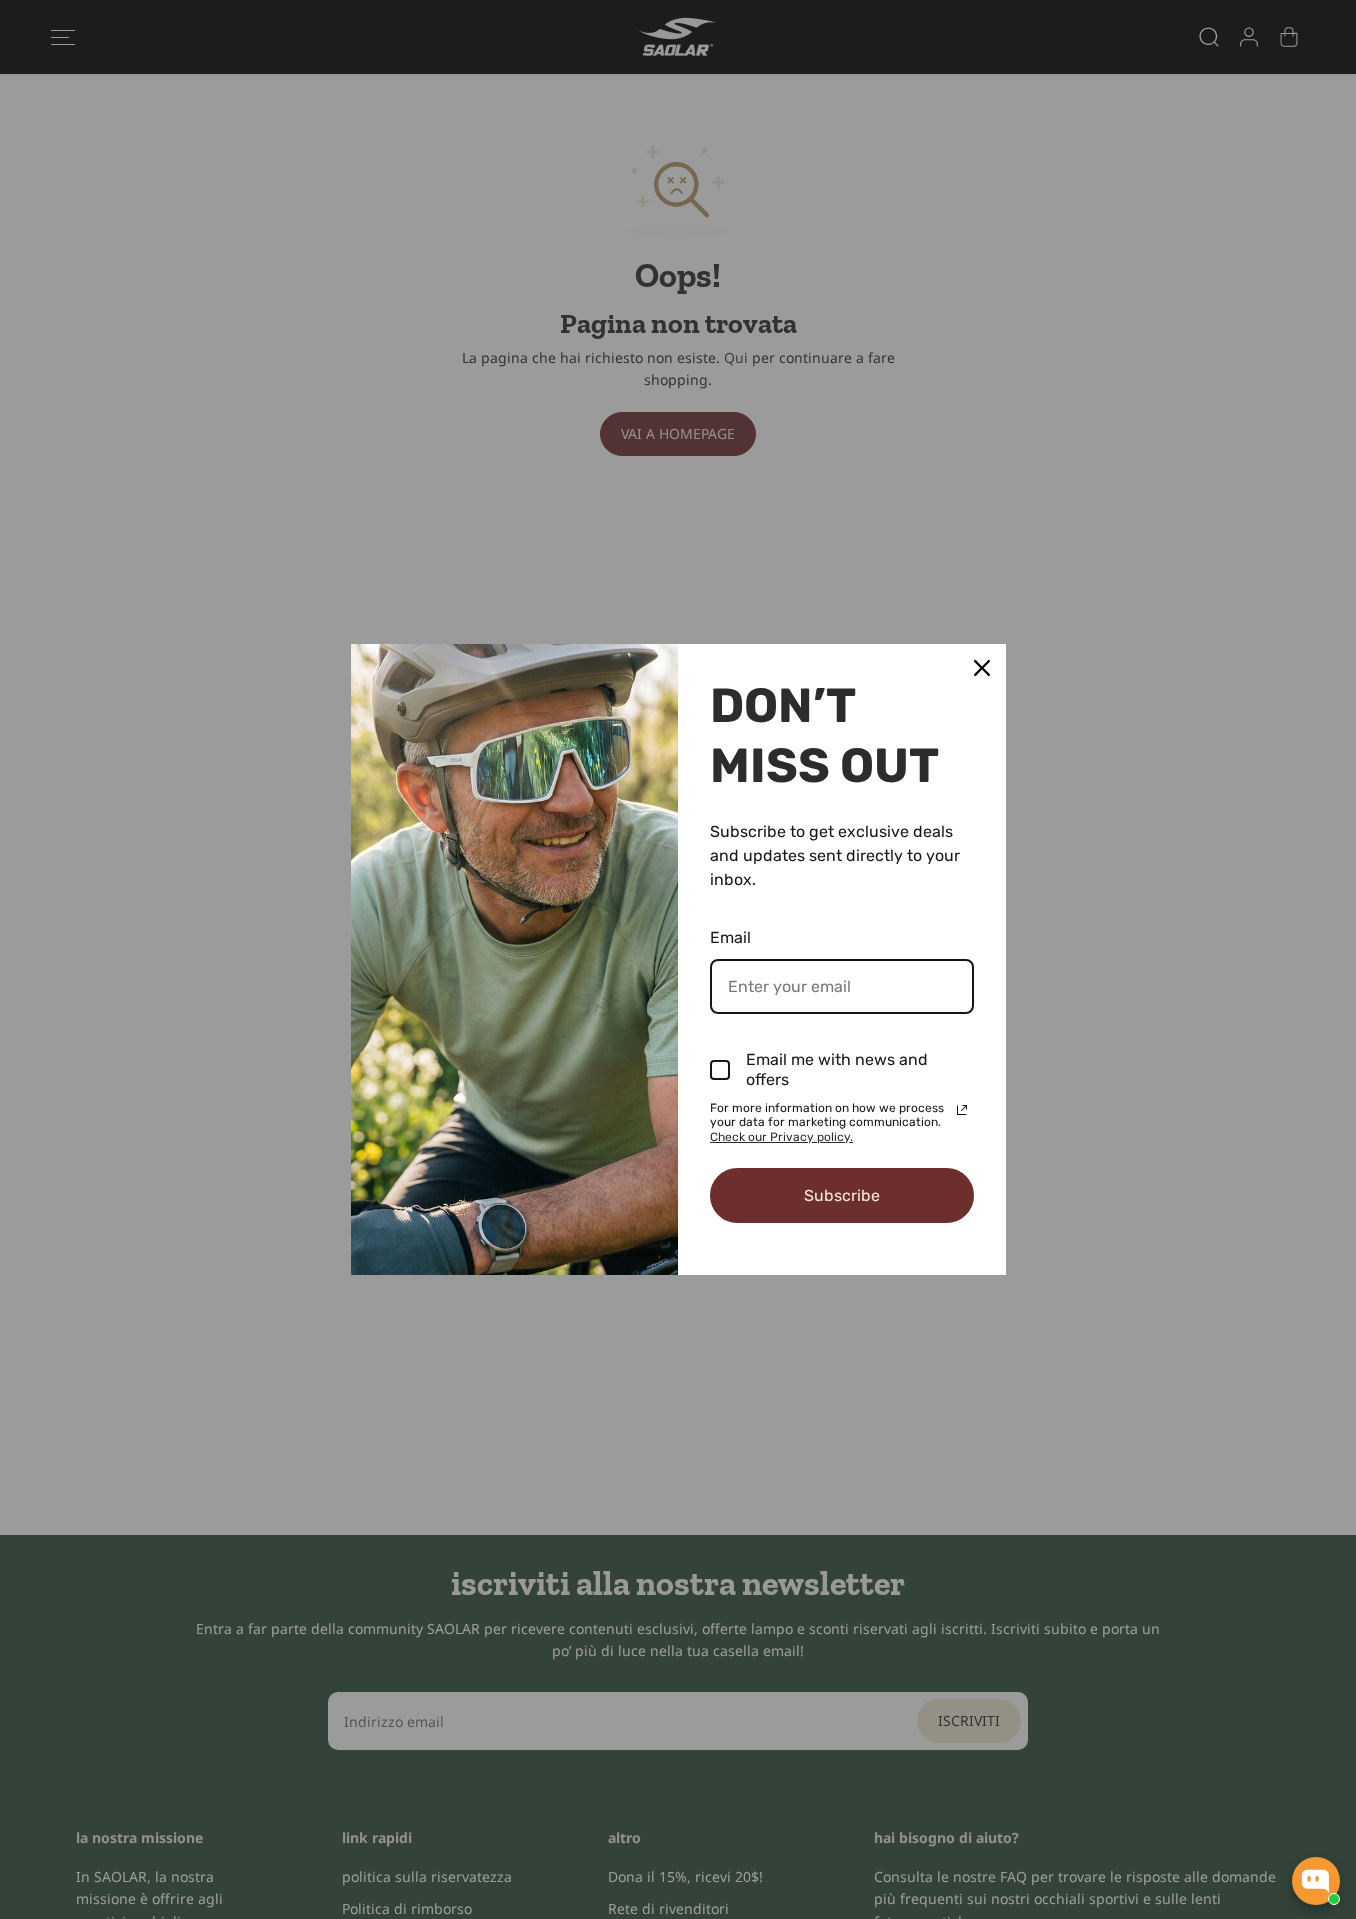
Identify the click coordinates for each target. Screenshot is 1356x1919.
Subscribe (842, 1195)
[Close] (982, 668)
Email (730, 937)
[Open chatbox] (1316, 1881)
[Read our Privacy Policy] (962, 1110)
